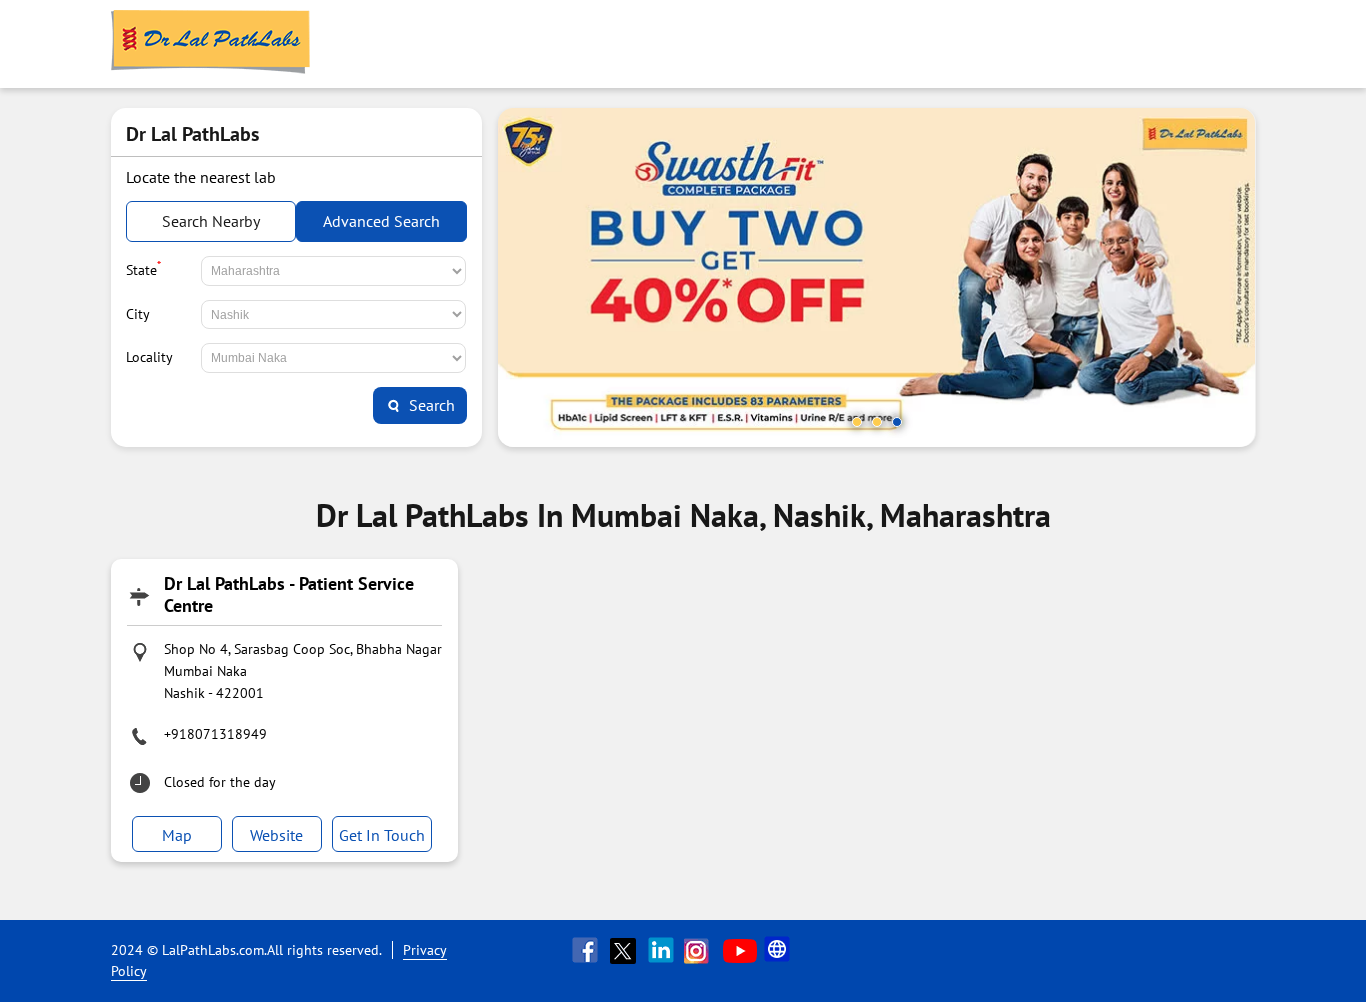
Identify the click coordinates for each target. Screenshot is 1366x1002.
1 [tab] (857, 422)
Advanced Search (381, 221)
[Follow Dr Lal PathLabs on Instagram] (701, 950)
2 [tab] (877, 422)
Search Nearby (211, 221)
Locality (149, 357)
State (143, 268)
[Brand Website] (779, 950)
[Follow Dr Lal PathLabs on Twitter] (625, 950)
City (138, 314)
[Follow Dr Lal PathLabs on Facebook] (587, 950)
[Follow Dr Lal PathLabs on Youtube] (740, 950)
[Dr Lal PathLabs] (211, 44)
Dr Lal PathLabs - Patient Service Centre (289, 594)
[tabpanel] (877, 277)
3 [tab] (897, 422)
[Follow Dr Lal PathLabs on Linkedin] (663, 950)
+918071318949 (215, 734)
